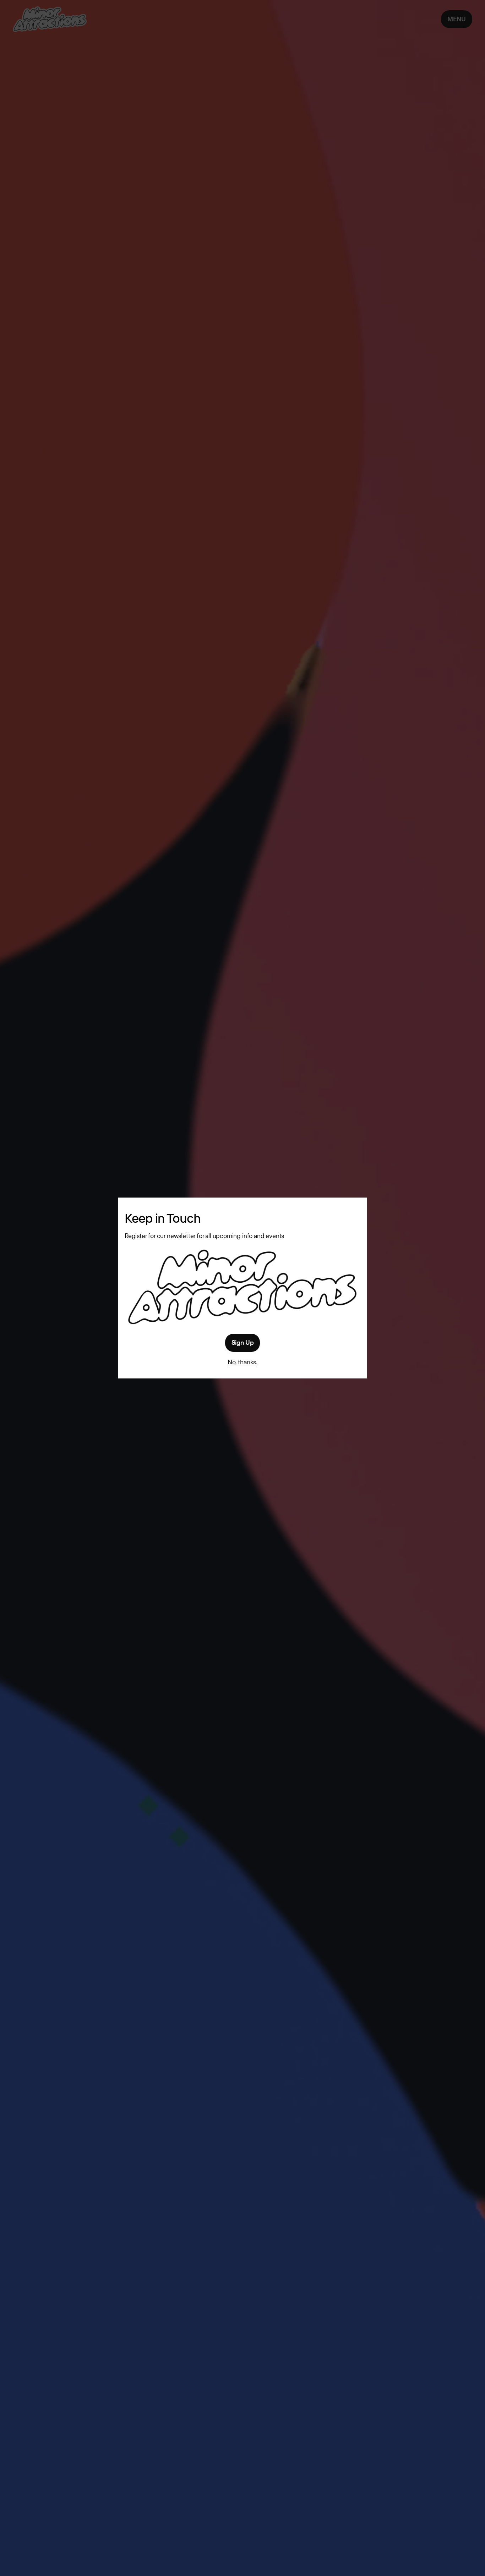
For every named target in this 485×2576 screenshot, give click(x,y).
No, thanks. (243, 1362)
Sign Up (243, 1342)
